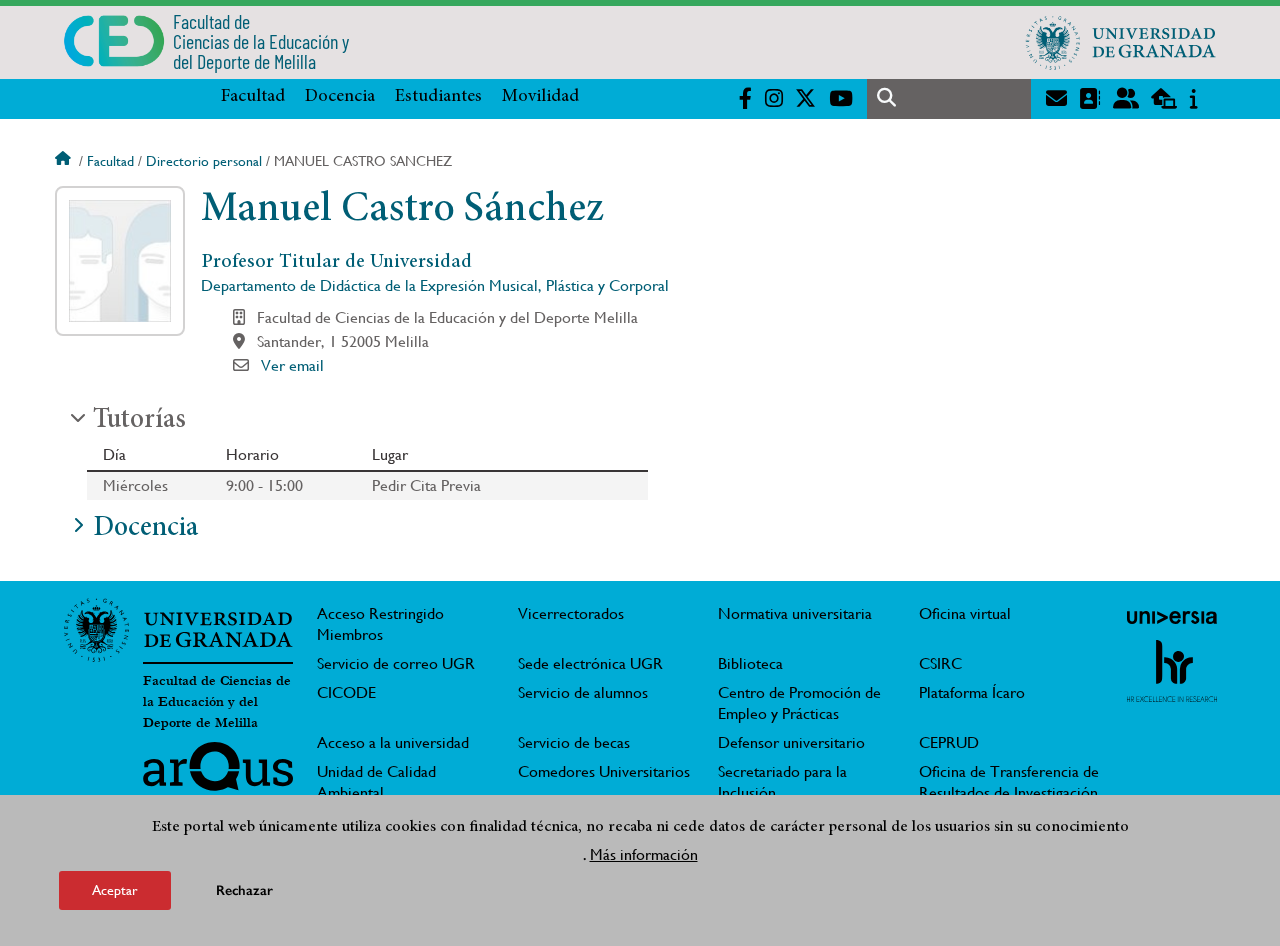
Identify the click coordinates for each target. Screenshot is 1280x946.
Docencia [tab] (145, 529)
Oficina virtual (965, 613)
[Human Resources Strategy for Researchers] (1172, 671)
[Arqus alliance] (218, 774)
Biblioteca (750, 663)
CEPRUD (949, 742)
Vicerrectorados (571, 613)
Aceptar (115, 890)
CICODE (346, 692)
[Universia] (1172, 617)
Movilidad (540, 97)
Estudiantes (438, 97)
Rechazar (244, 890)
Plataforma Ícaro (972, 692)
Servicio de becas (574, 742)
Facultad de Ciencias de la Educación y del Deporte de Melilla (217, 702)
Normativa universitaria (795, 613)
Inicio (65, 161)
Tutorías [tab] (139, 421)
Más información (644, 854)
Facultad (253, 97)
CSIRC (940, 663)
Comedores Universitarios (604, 771)
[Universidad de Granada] (1121, 42)
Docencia (340, 97)
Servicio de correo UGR (396, 663)
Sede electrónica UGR (590, 663)
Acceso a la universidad (393, 742)
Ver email (292, 365)
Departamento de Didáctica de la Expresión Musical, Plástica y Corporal (435, 285)
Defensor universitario (791, 742)
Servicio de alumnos (583, 692)
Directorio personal (204, 161)
